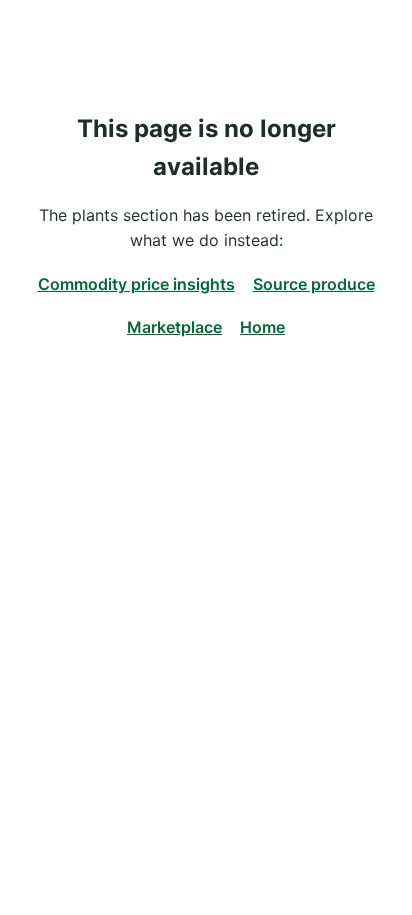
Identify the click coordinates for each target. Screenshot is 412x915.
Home (262, 327)
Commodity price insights (136, 284)
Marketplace (174, 327)
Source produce (314, 284)
